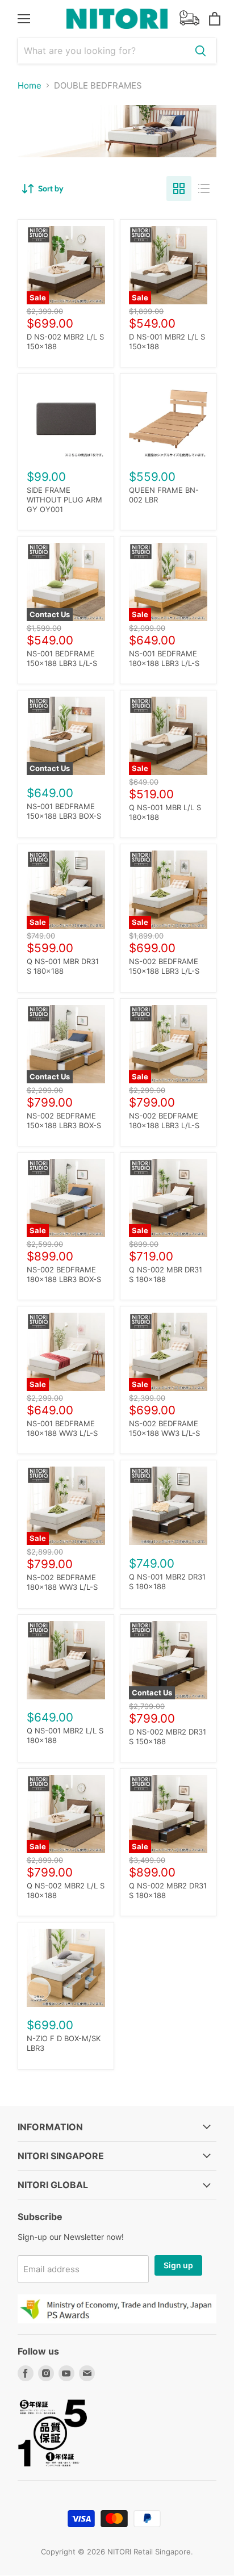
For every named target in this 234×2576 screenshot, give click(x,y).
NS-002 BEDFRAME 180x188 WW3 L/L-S (62, 1582)
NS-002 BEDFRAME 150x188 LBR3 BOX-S (64, 1121)
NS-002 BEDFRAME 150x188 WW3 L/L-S (164, 1428)
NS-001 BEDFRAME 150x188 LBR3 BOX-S (64, 811)
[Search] (200, 51)
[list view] (204, 189)
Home (30, 85)
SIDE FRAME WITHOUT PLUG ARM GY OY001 (64, 500)
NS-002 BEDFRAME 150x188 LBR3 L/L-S (164, 966)
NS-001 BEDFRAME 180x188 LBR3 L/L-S (164, 658)
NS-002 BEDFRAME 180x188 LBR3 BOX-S (64, 1274)
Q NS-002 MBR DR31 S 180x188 (166, 1274)
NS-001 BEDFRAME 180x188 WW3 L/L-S (62, 1428)
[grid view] (179, 189)
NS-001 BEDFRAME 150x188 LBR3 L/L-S (62, 658)
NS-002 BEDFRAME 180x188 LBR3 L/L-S (164, 1121)
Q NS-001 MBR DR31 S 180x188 (63, 966)
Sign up (178, 2265)
